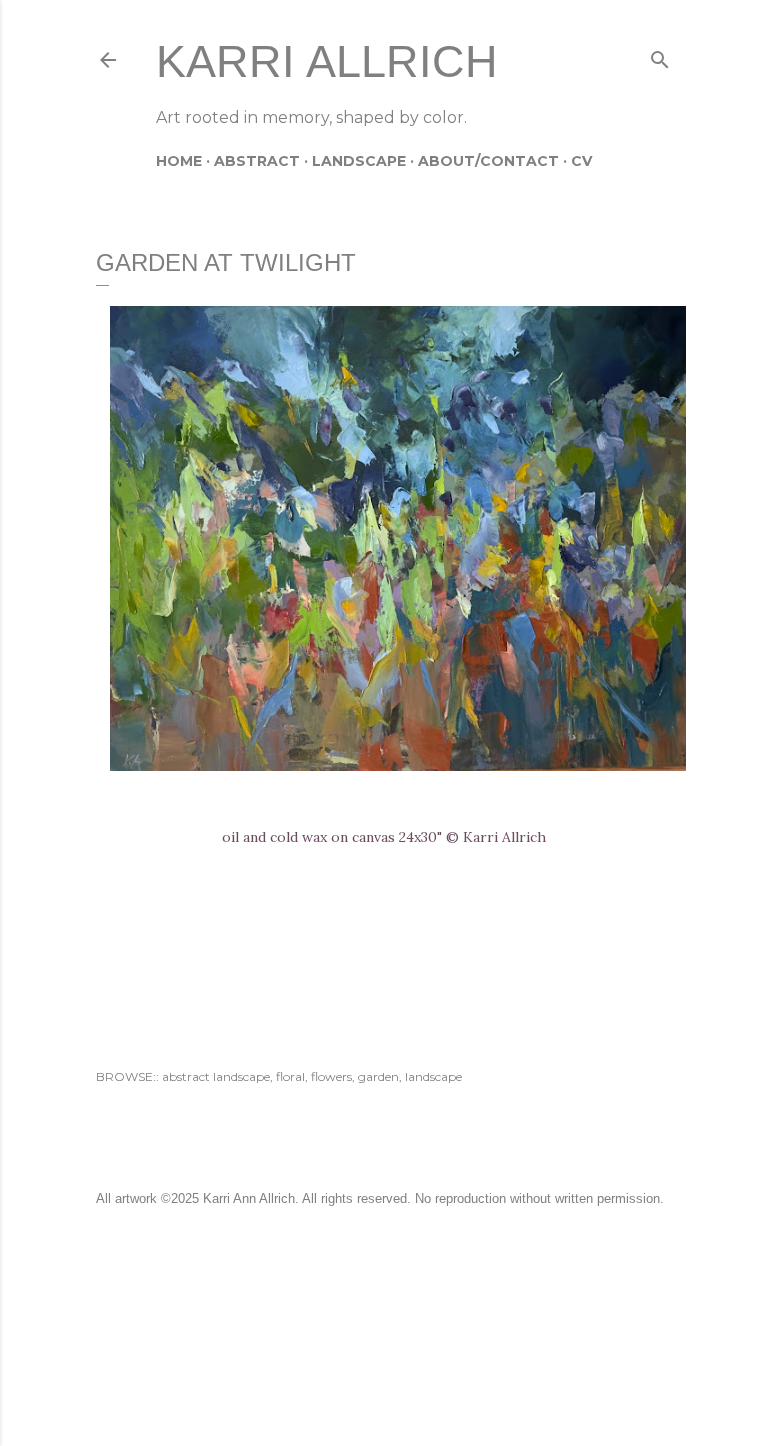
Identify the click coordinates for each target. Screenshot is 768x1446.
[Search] (660, 55)
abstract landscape (216, 1076)
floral (290, 1076)
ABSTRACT (257, 161)
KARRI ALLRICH (327, 61)
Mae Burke (437, 1355)
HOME (179, 161)
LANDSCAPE (359, 161)
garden (378, 1076)
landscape (433, 1076)
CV (581, 161)
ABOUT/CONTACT (488, 161)
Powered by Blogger (400, 1317)
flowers (331, 1076)
